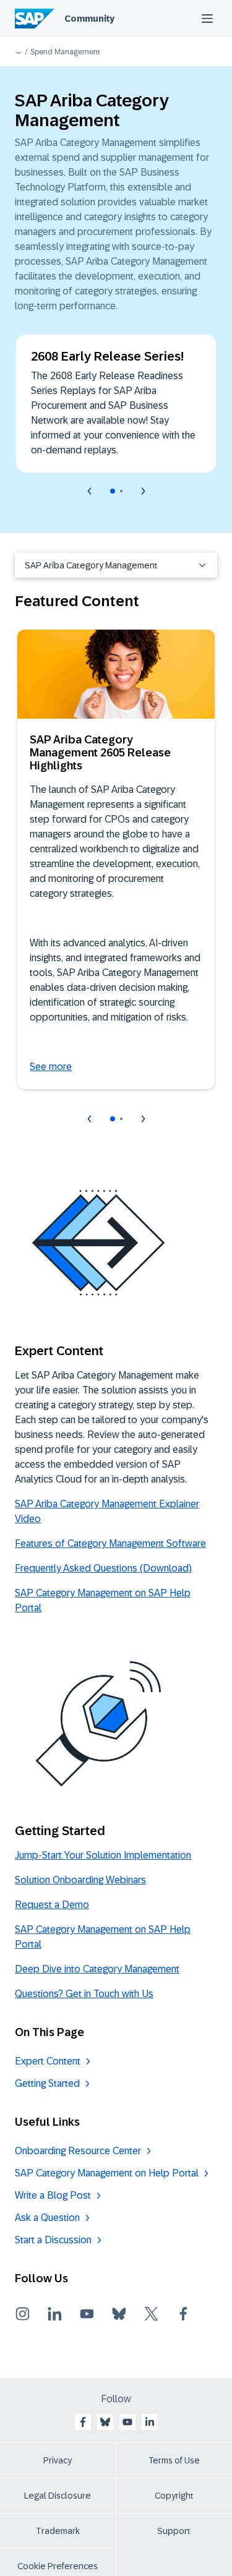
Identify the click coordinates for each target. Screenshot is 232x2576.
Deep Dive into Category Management (97, 1969)
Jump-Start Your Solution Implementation (103, 1855)
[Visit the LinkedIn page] (54, 2314)
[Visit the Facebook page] (183, 2314)
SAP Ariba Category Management (91, 565)
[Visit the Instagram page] (22, 2314)
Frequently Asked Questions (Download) (103, 1568)
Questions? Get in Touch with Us (84, 1994)
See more (51, 1067)
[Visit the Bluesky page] (119, 2314)
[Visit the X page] (151, 2314)
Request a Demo (52, 1905)
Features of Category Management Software (110, 1543)
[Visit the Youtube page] (87, 2314)
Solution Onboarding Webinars (80, 1880)
